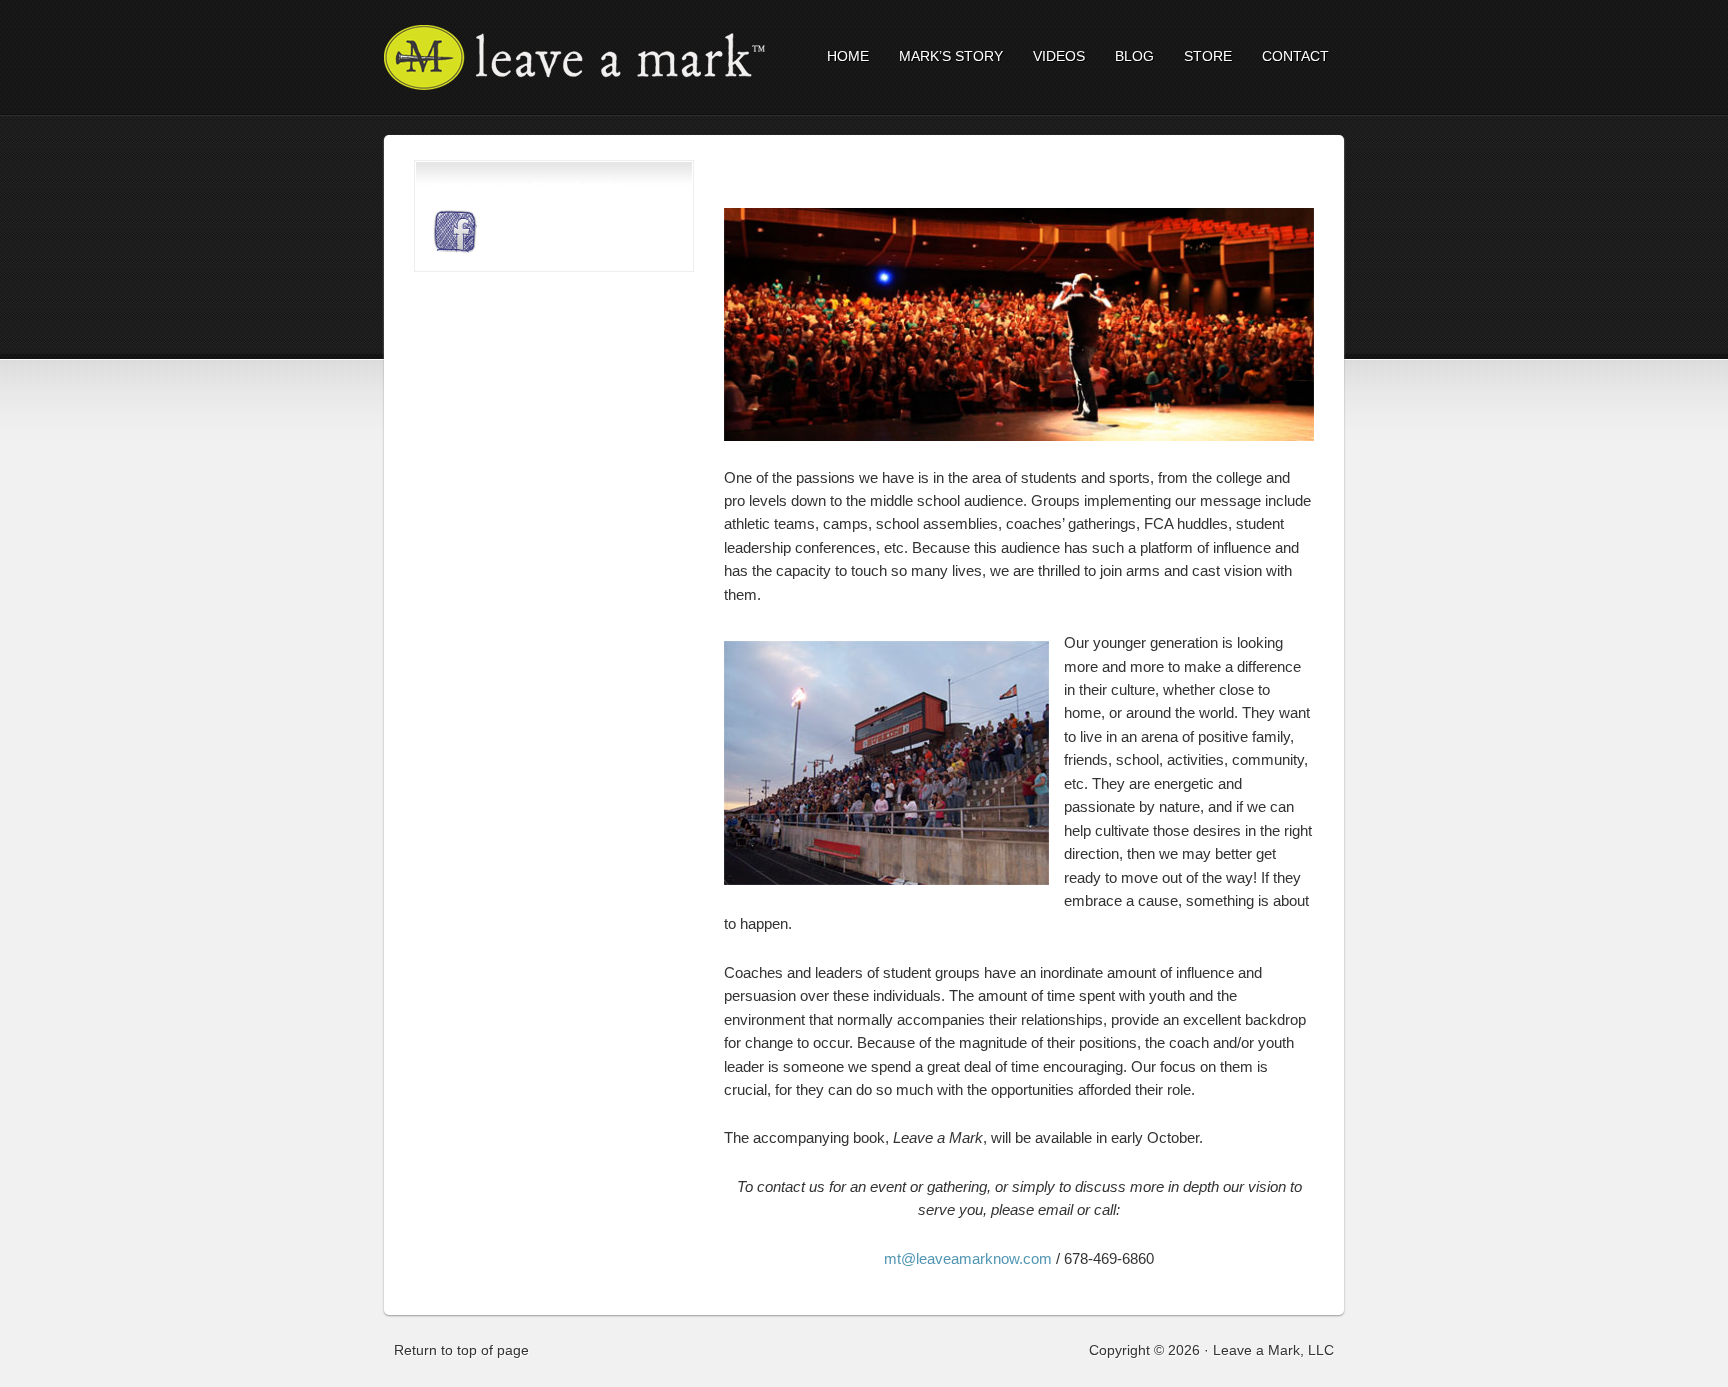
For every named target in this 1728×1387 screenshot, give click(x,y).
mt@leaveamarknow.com (968, 1258)
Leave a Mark (559, 57)
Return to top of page (461, 1350)
